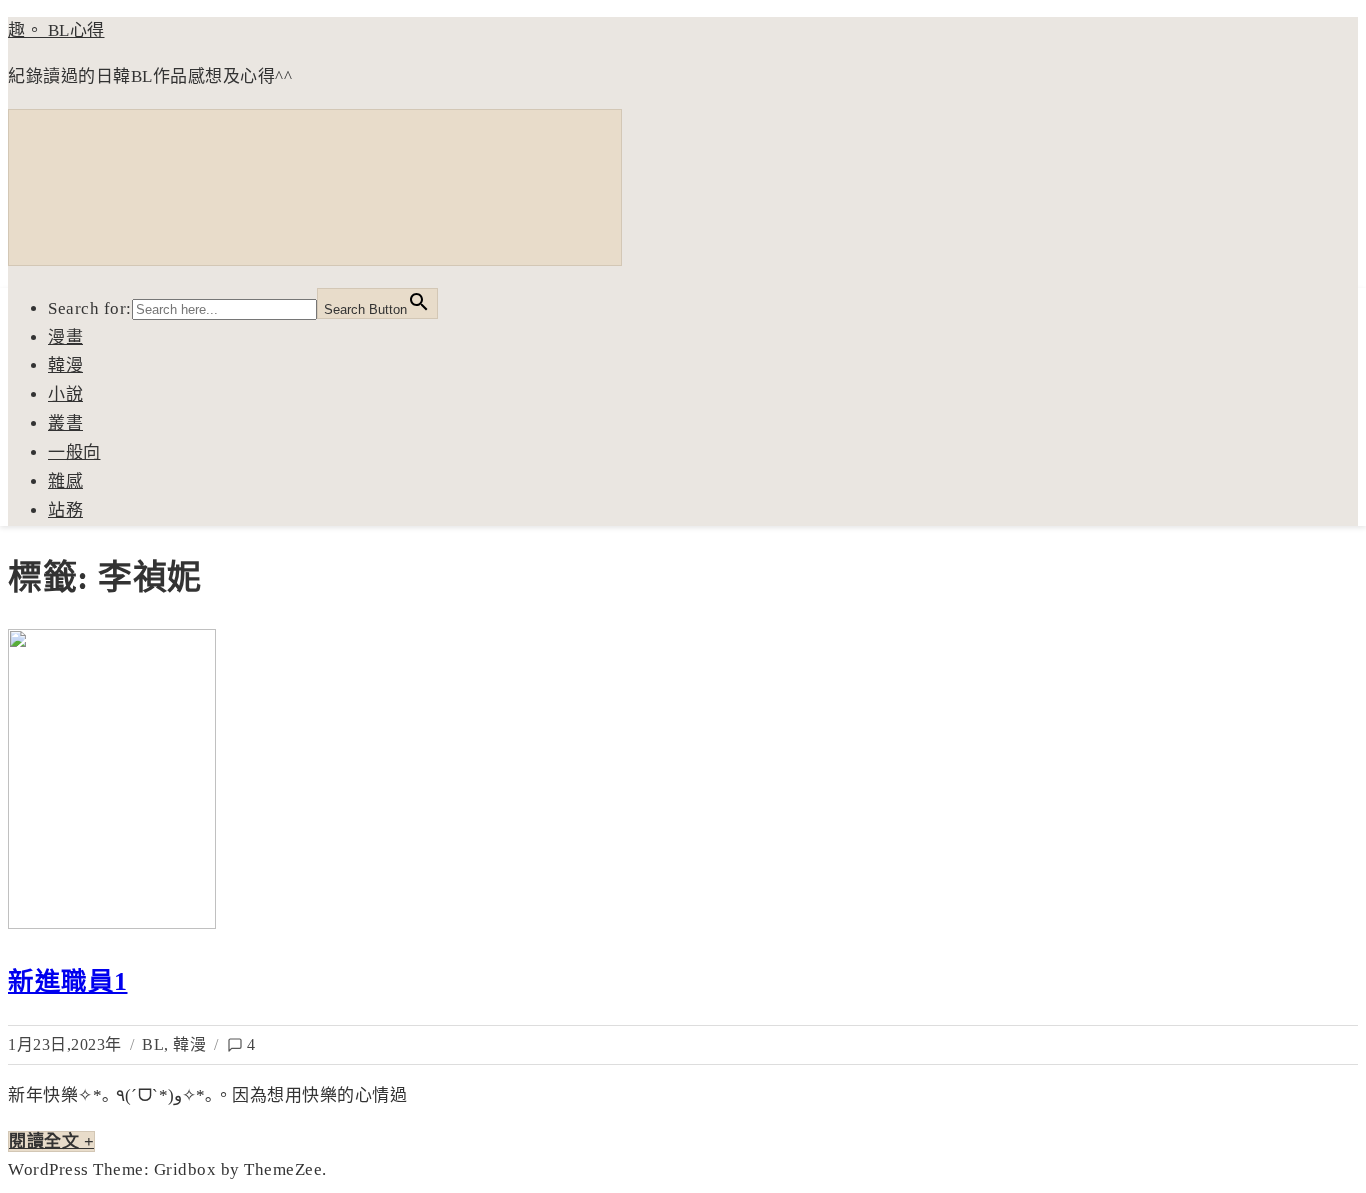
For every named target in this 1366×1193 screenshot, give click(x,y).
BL (153, 1044)
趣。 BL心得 (56, 30)
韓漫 (189, 1044)
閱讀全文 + (51, 1141)
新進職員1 (68, 981)
